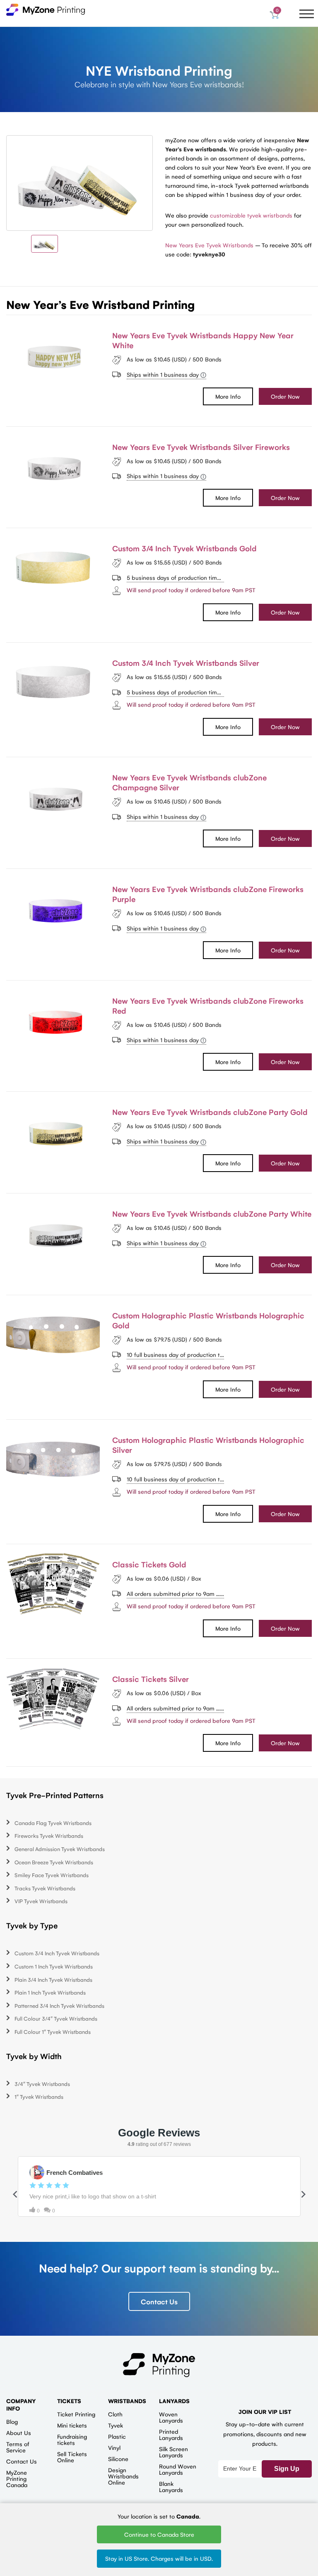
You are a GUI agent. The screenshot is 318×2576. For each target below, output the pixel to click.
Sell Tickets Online (72, 2457)
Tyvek (116, 2425)
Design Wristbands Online (123, 2476)
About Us (19, 2432)
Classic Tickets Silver (151, 1679)
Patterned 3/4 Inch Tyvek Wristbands (59, 2006)
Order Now (285, 396)
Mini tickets (72, 2425)
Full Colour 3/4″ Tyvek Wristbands (56, 2018)
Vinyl (114, 2447)
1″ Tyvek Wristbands (39, 2096)
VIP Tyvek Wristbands (41, 1901)
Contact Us (159, 2301)
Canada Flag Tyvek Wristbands (53, 1823)
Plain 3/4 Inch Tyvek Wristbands (53, 1979)
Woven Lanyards (171, 2417)
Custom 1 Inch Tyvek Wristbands (54, 1966)
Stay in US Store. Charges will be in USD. (159, 2558)
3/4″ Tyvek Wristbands (42, 2084)
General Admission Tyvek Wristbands (60, 1849)
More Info (228, 396)
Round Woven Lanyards (178, 2469)
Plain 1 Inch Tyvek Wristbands (50, 1992)
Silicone (118, 2459)
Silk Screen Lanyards (173, 2452)
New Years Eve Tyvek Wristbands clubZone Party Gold (210, 1112)
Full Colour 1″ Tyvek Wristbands (53, 2032)
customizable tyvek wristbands (251, 215)
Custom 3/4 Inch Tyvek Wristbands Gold (184, 548)
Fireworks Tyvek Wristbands (49, 1836)
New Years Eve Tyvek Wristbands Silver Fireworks (201, 447)
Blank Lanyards (171, 2486)
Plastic (117, 2436)
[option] (79, 183)
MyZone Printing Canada (17, 2478)
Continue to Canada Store (159, 2534)
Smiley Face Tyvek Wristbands (52, 1875)
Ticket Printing (76, 2414)
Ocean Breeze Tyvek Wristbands (54, 1862)
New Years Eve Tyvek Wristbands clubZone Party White (212, 1213)
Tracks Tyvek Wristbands (45, 1888)
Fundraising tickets (72, 2439)
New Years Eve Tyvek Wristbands (209, 245)
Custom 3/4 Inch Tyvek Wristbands (57, 1953)
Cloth (115, 2414)
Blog (12, 2421)
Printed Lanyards (171, 2434)
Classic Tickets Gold (149, 1564)
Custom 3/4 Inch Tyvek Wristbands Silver (186, 663)
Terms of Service (18, 2447)
